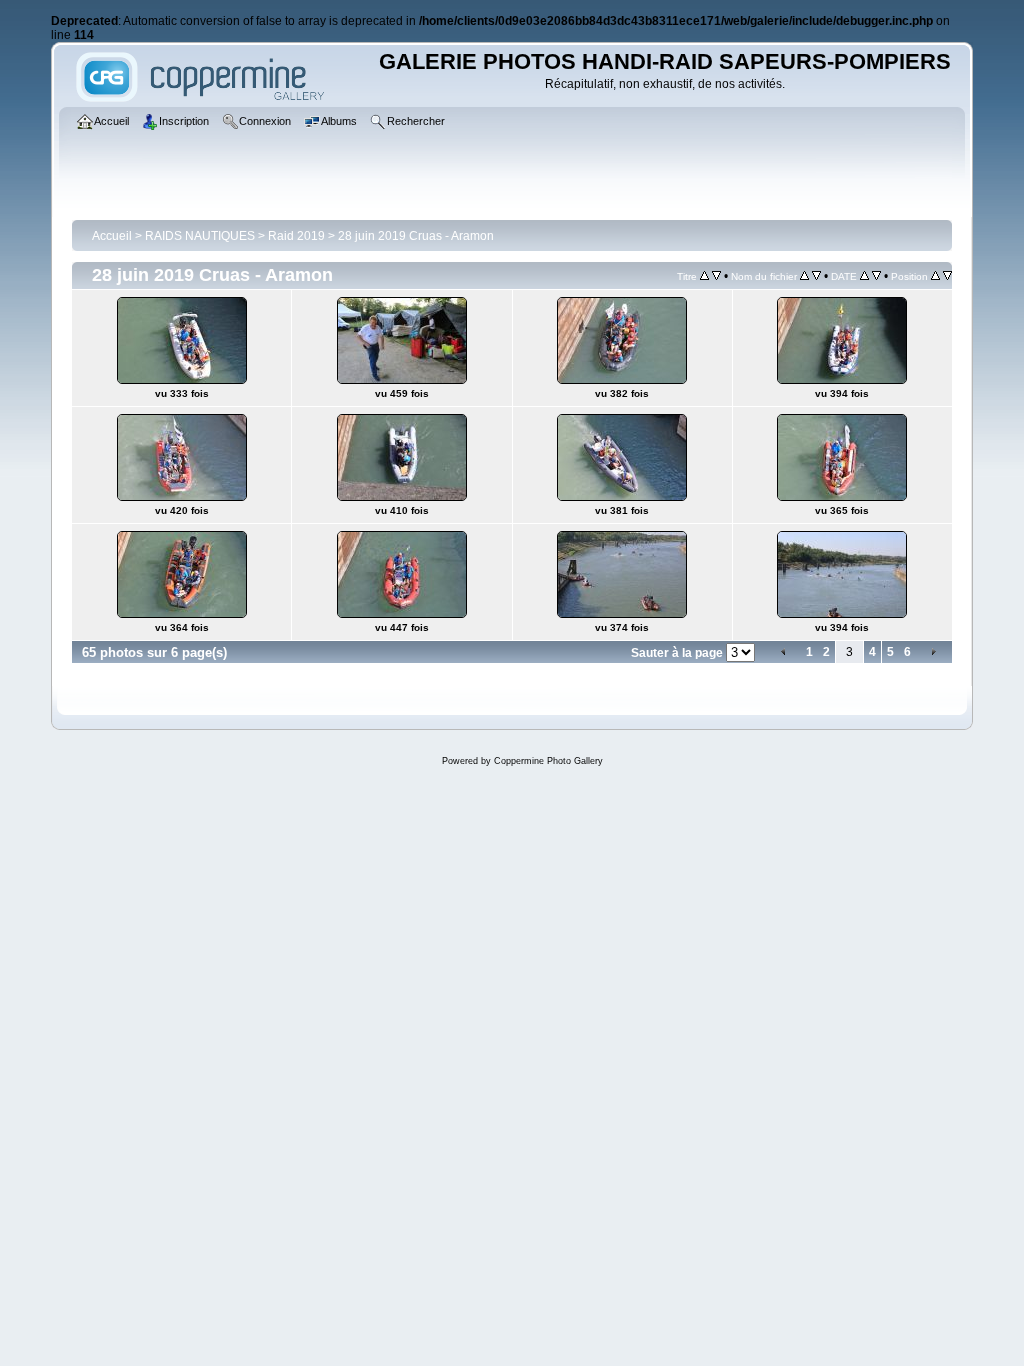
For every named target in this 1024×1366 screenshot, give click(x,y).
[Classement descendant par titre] (716, 276)
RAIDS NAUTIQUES (200, 236)
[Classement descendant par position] (947, 276)
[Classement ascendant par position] (935, 276)
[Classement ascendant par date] (864, 276)
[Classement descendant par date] (876, 276)
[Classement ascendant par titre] (704, 276)
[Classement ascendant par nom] (804, 276)
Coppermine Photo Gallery (548, 761)
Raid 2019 (296, 236)
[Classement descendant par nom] (816, 276)
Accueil (112, 236)
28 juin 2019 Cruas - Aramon (416, 236)
